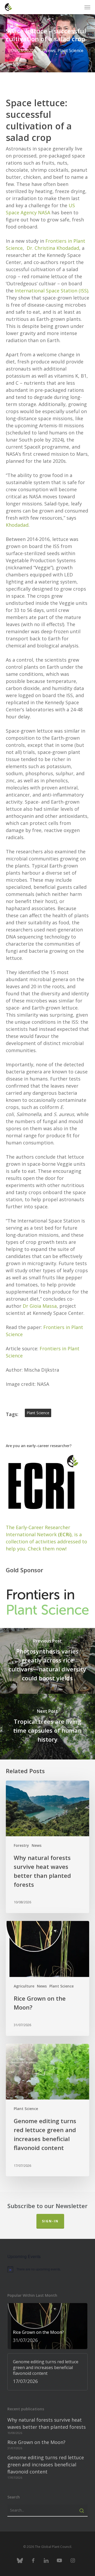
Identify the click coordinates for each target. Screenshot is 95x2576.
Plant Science (70, 50)
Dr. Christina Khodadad (53, 248)
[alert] (47, 2269)
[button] (87, 7)
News (50, 50)
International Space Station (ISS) (51, 291)
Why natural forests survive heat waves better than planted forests (47, 2423)
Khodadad (17, 525)
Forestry (21, 1845)
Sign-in (50, 2221)
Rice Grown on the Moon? (36, 2442)
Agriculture (24, 1986)
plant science (38, 1413)
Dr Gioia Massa (40, 1306)
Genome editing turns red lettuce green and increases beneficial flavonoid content (46, 2465)
